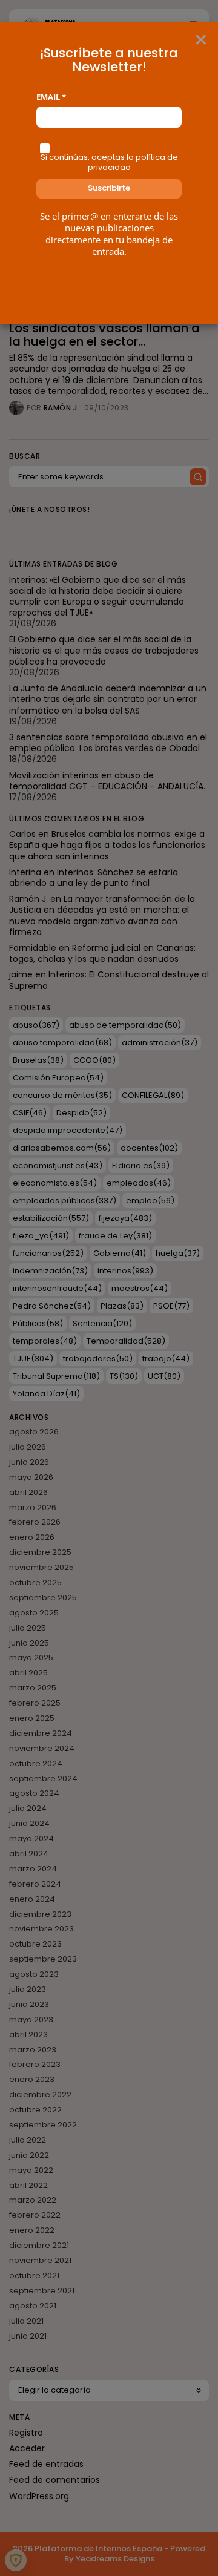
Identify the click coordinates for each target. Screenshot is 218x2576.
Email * (51, 97)
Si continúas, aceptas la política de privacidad (109, 162)
